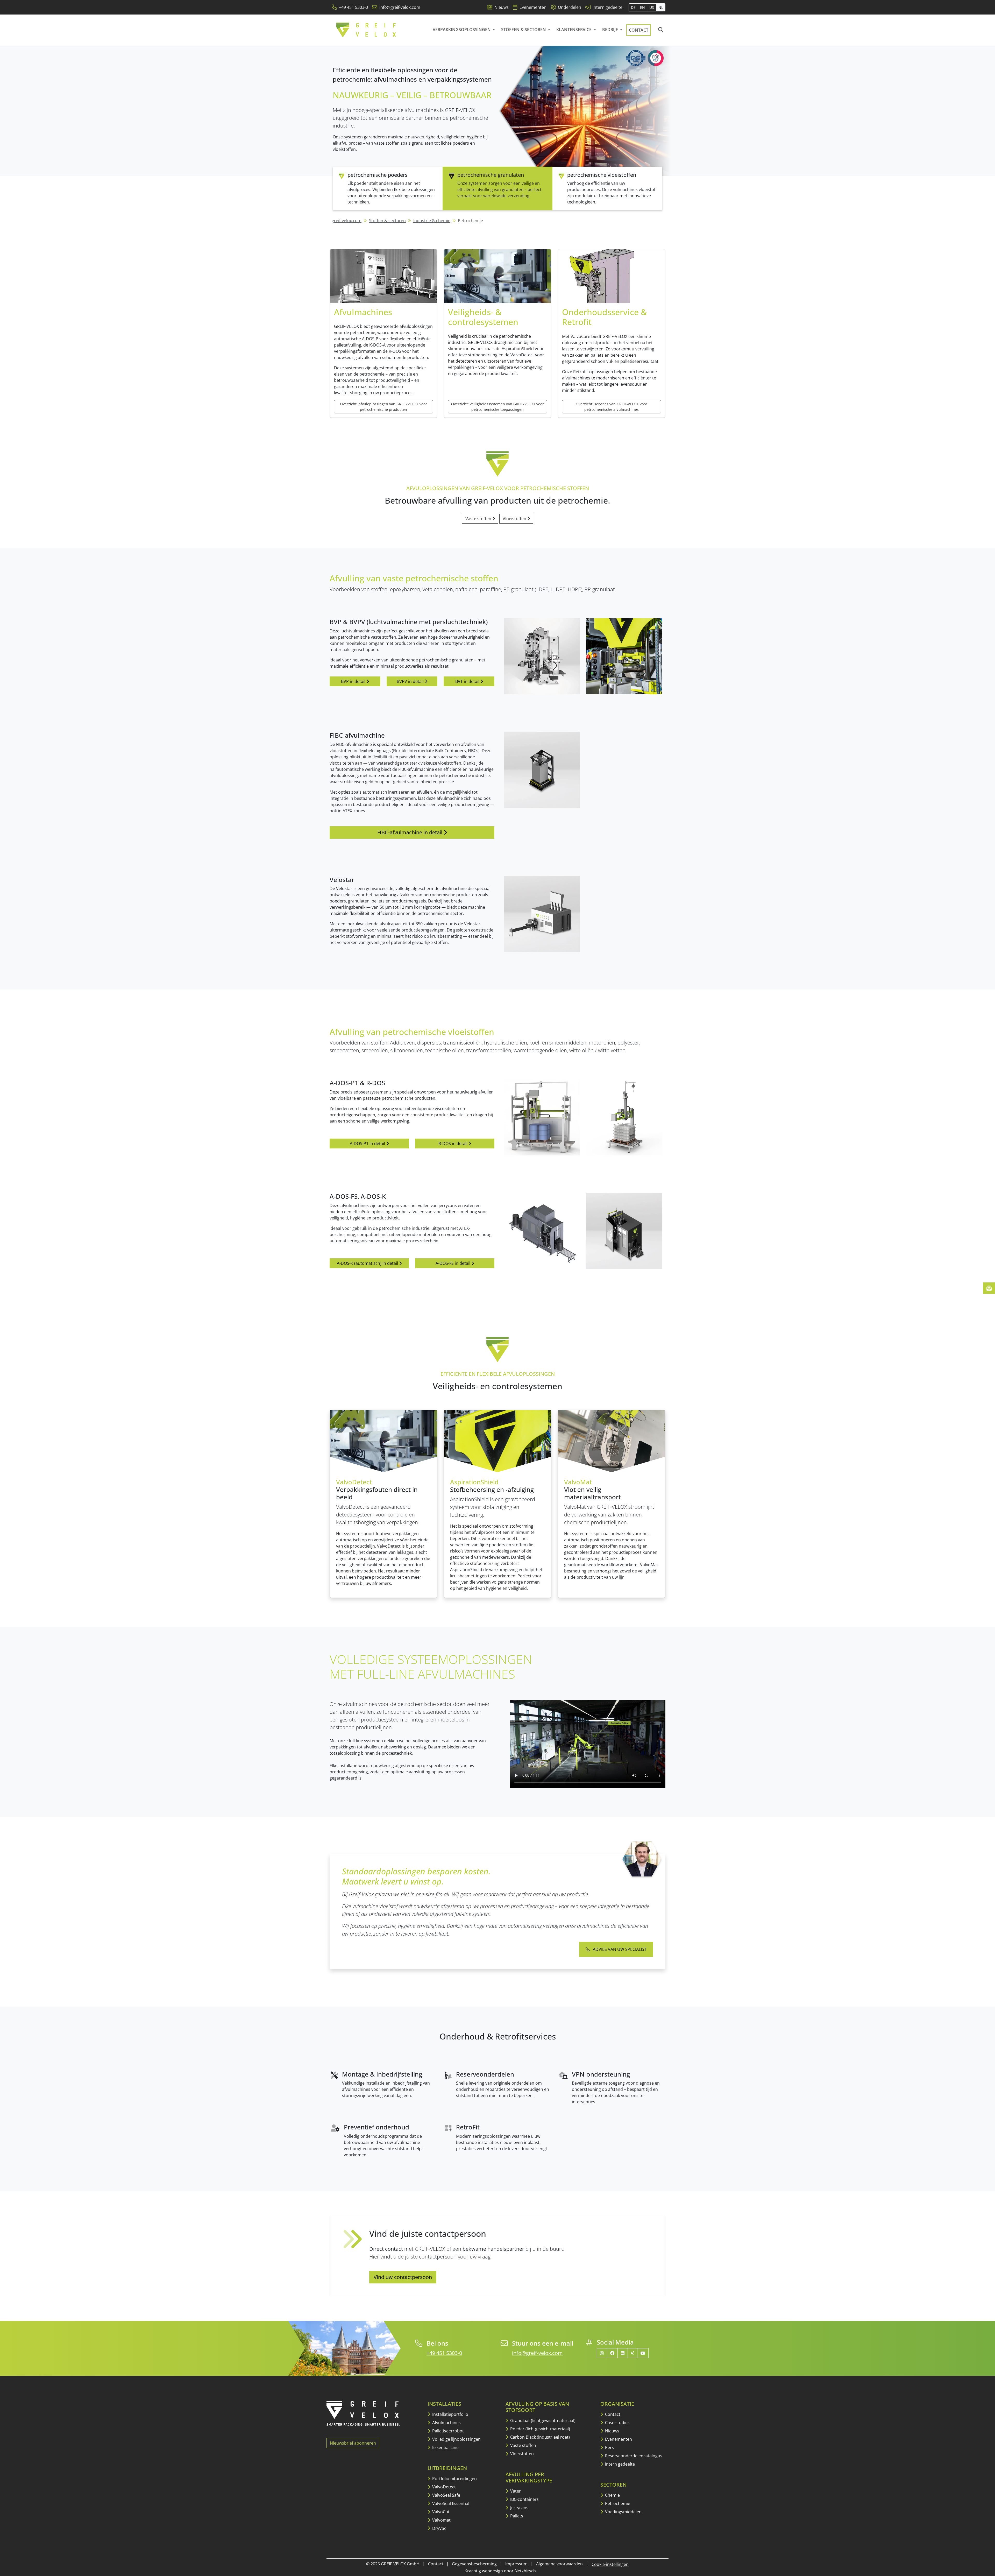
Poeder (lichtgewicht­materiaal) (540, 2429)
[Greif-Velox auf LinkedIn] (623, 2353)
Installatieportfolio (450, 2414)
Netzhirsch (525, 2571)
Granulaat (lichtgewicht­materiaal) (542, 2420)
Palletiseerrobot (447, 2431)
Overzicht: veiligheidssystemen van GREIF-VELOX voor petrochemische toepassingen (497, 407)
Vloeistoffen (515, 519)
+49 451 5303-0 (444, 2353)
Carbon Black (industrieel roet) (539, 2437)
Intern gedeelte (619, 2464)
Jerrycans (519, 2508)
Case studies (617, 2423)
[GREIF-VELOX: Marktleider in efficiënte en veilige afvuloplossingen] (366, 30)
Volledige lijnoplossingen (456, 2439)
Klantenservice (574, 30)
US (652, 7)
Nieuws (612, 2431)
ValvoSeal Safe (446, 2495)
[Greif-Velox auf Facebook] (612, 2353)
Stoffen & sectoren (524, 30)
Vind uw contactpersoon (403, 2277)
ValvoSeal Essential (450, 2503)
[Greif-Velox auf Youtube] (643, 2353)
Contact (639, 30)
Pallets (516, 2516)
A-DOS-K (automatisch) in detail (368, 1263)
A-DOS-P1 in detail (368, 1144)
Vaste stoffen (479, 519)
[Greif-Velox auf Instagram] (602, 2353)
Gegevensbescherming (474, 2564)
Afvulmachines (446, 2423)
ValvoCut (440, 2512)
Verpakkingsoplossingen (462, 30)
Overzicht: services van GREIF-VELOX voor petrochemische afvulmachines (612, 407)
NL (661, 7)
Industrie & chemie (432, 221)
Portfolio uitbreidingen (454, 2479)
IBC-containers (524, 2499)
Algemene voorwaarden (559, 2564)
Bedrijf (611, 30)
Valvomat (441, 2520)
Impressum (516, 2564)
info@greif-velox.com (537, 2353)
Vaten (515, 2491)
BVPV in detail (411, 681)
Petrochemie (617, 2503)
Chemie (612, 2495)
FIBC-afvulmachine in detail (410, 832)
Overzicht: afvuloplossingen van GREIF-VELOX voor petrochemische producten (383, 407)
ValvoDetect (443, 2487)
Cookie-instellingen (610, 2564)
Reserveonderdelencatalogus (633, 2456)
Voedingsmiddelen (623, 2512)
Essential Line (445, 2447)
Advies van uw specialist (619, 1949)
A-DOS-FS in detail (453, 1263)
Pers (609, 2447)
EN (642, 7)
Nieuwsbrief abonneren (353, 2443)
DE (633, 7)
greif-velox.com (347, 221)
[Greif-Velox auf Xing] (632, 2353)
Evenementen (618, 2439)
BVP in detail (354, 681)
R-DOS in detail (453, 1144)
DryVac (439, 2528)
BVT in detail (468, 681)
